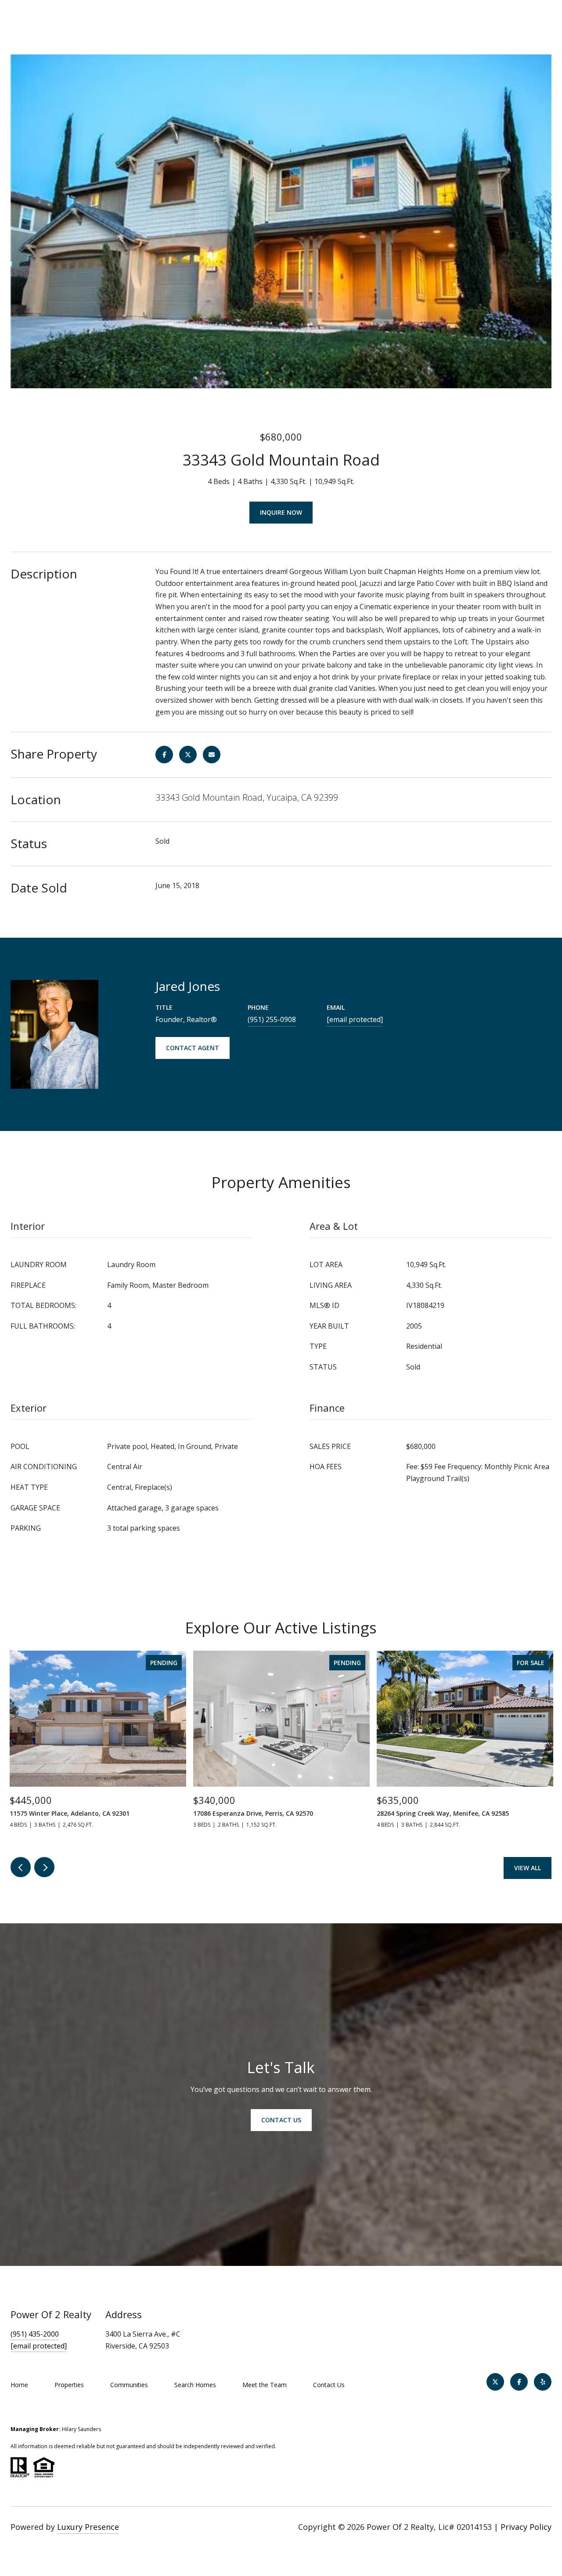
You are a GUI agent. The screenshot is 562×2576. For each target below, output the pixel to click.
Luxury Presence (88, 2527)
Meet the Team (265, 2385)
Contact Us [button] (281, 2120)
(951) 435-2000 (35, 2334)
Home (19, 2385)
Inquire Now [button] (281, 512)
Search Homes (195, 2385)
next (44, 1867)
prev (21, 1867)
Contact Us (329, 2385)
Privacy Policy (526, 2527)
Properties (69, 2385)
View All (528, 1868)
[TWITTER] (495, 2382)
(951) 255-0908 (272, 1019)
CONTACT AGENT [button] (193, 1048)
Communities (129, 2385)
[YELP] (543, 2382)
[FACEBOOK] (519, 2382)
